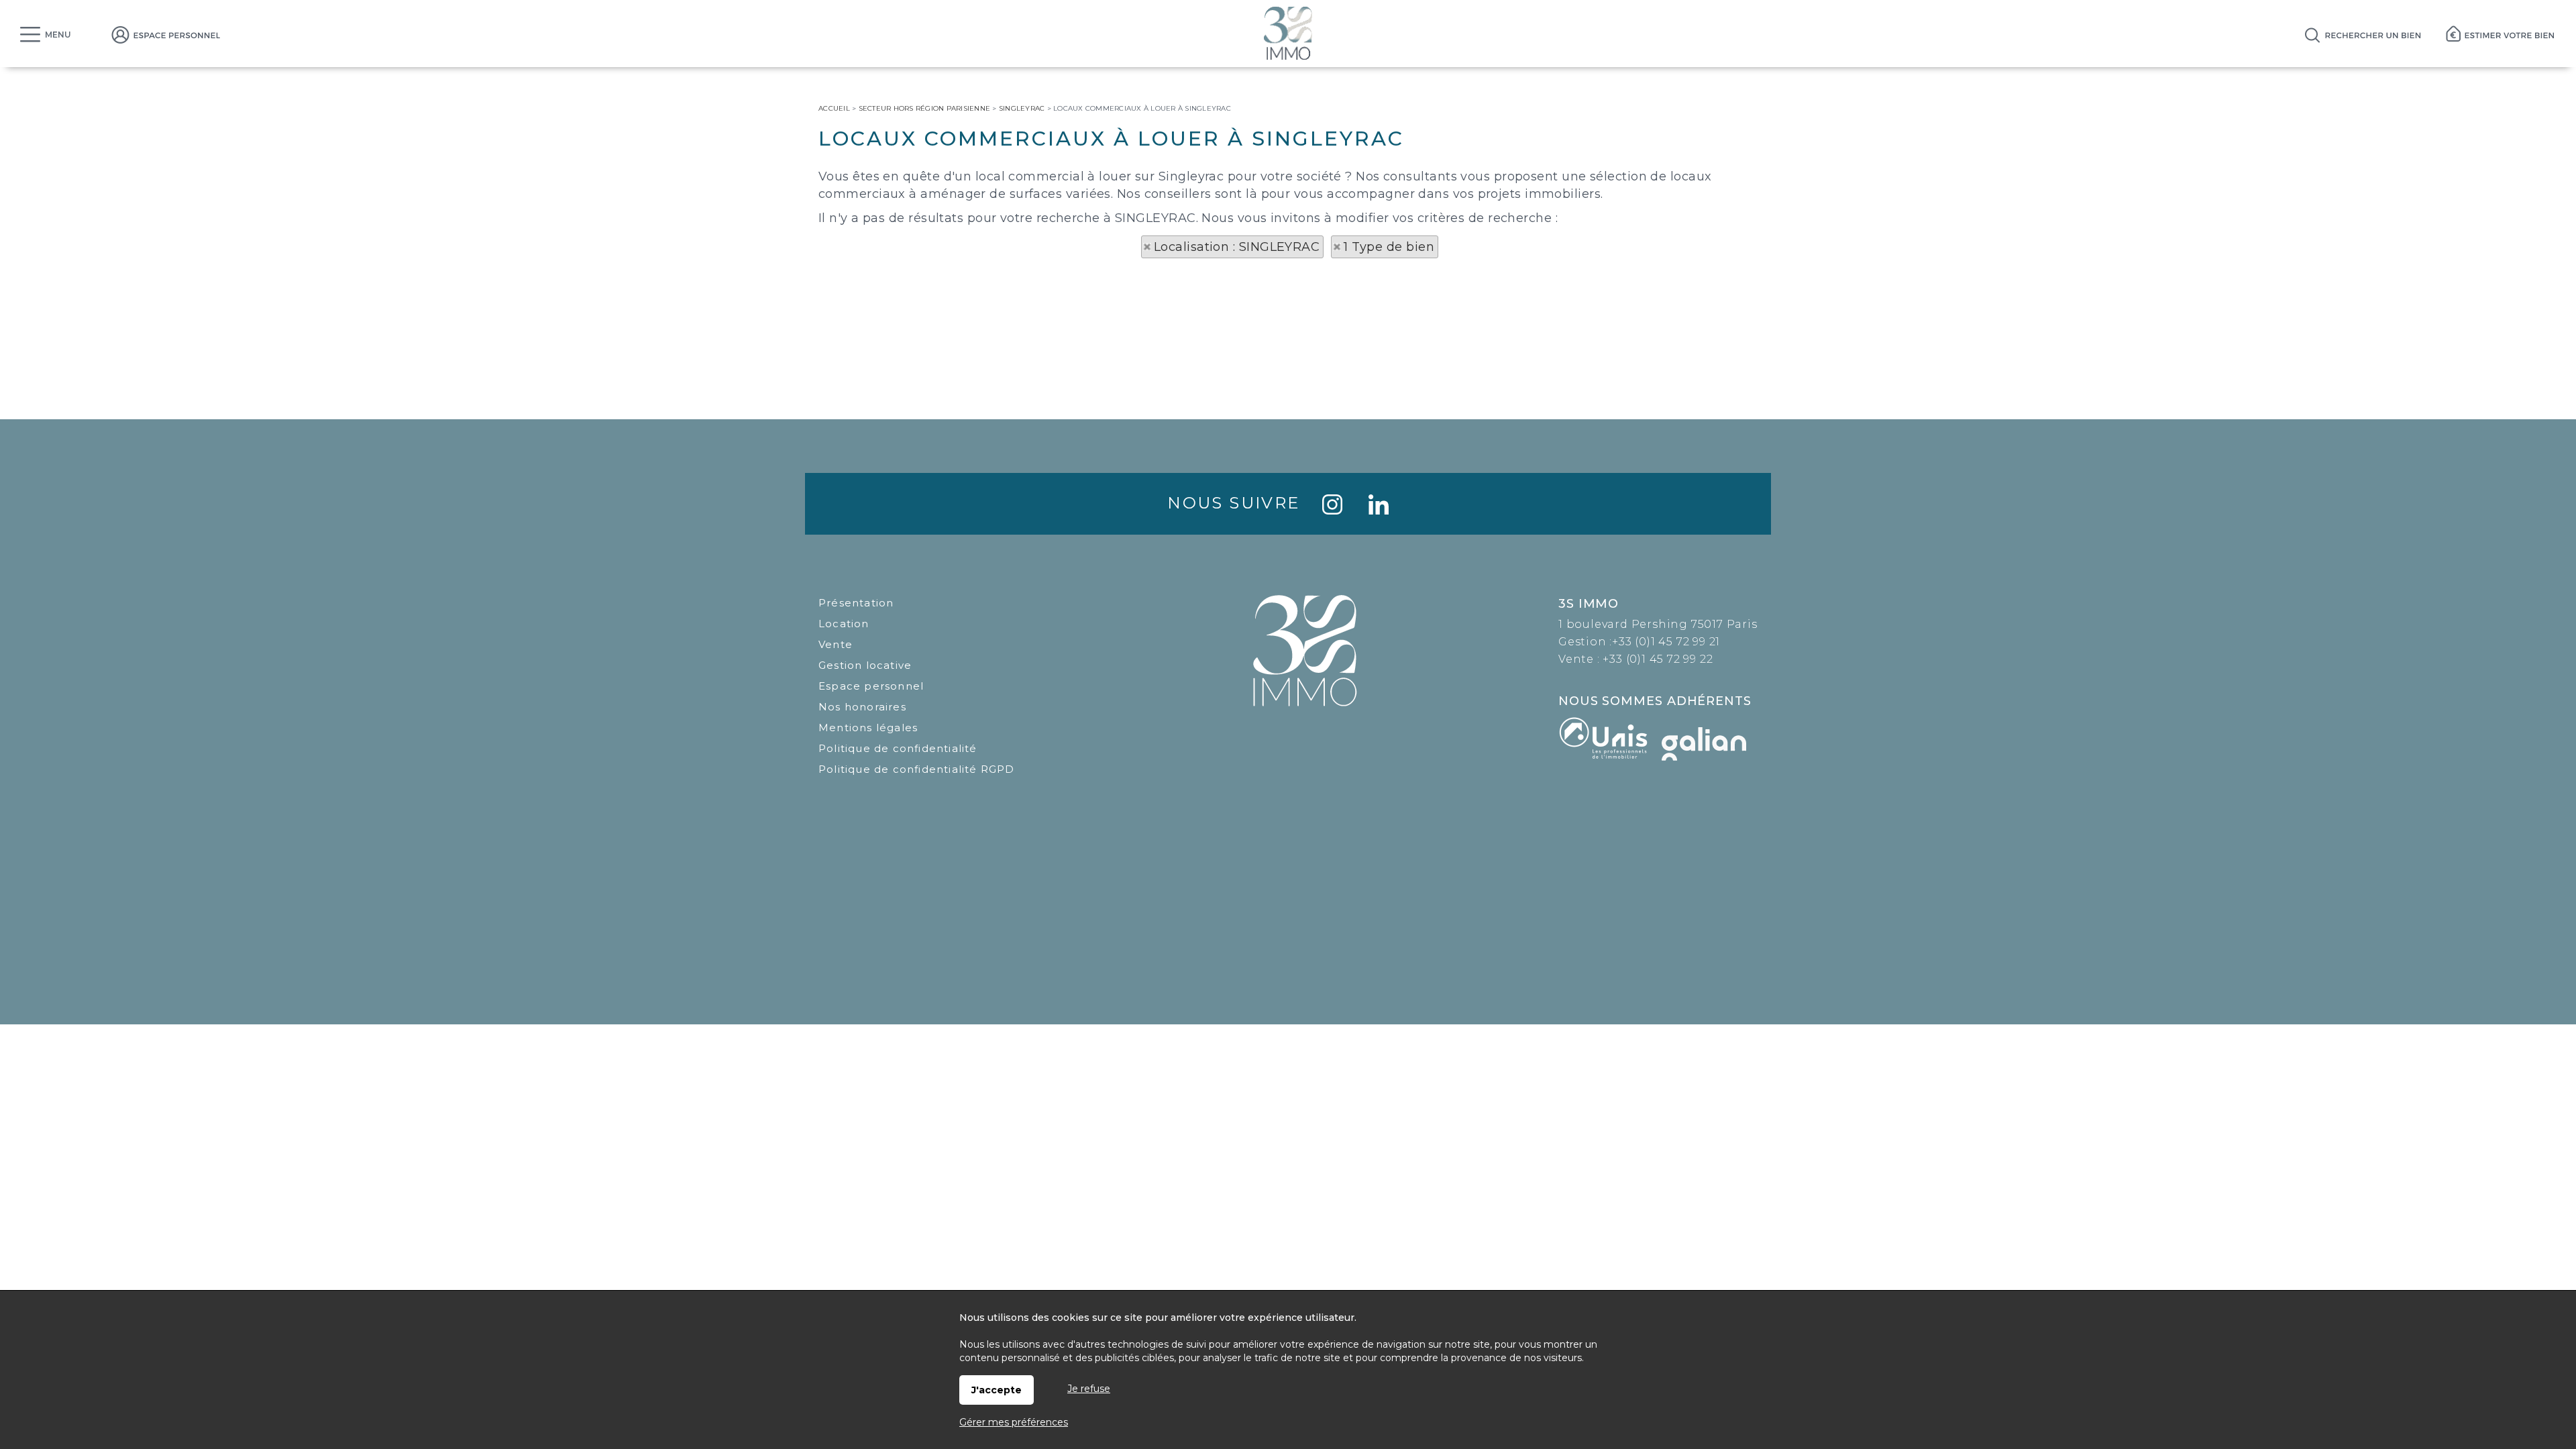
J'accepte (997, 1390)
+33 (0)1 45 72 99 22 (1658, 659)
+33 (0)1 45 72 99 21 (1666, 642)
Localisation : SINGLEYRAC (1237, 247)
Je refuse (1089, 1389)
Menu (58, 35)
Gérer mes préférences (1014, 1422)
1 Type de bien (1389, 247)
